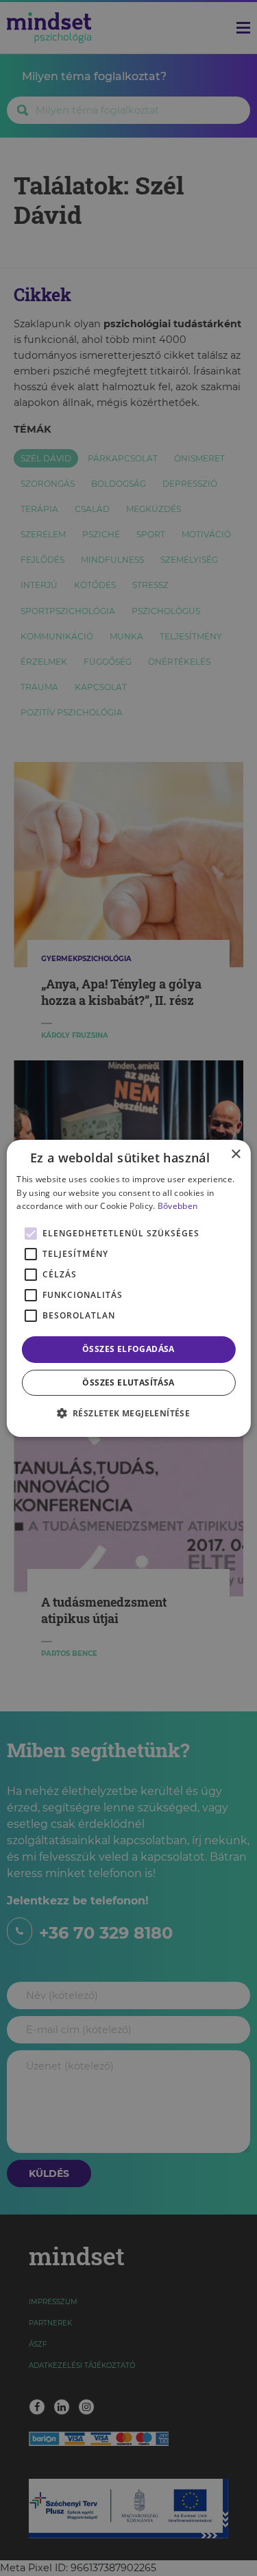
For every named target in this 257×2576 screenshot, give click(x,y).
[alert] (128, 1288)
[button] (129, 1413)
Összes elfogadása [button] (128, 1349)
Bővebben (178, 1206)
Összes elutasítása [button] (128, 1382)
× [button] (235, 1154)
